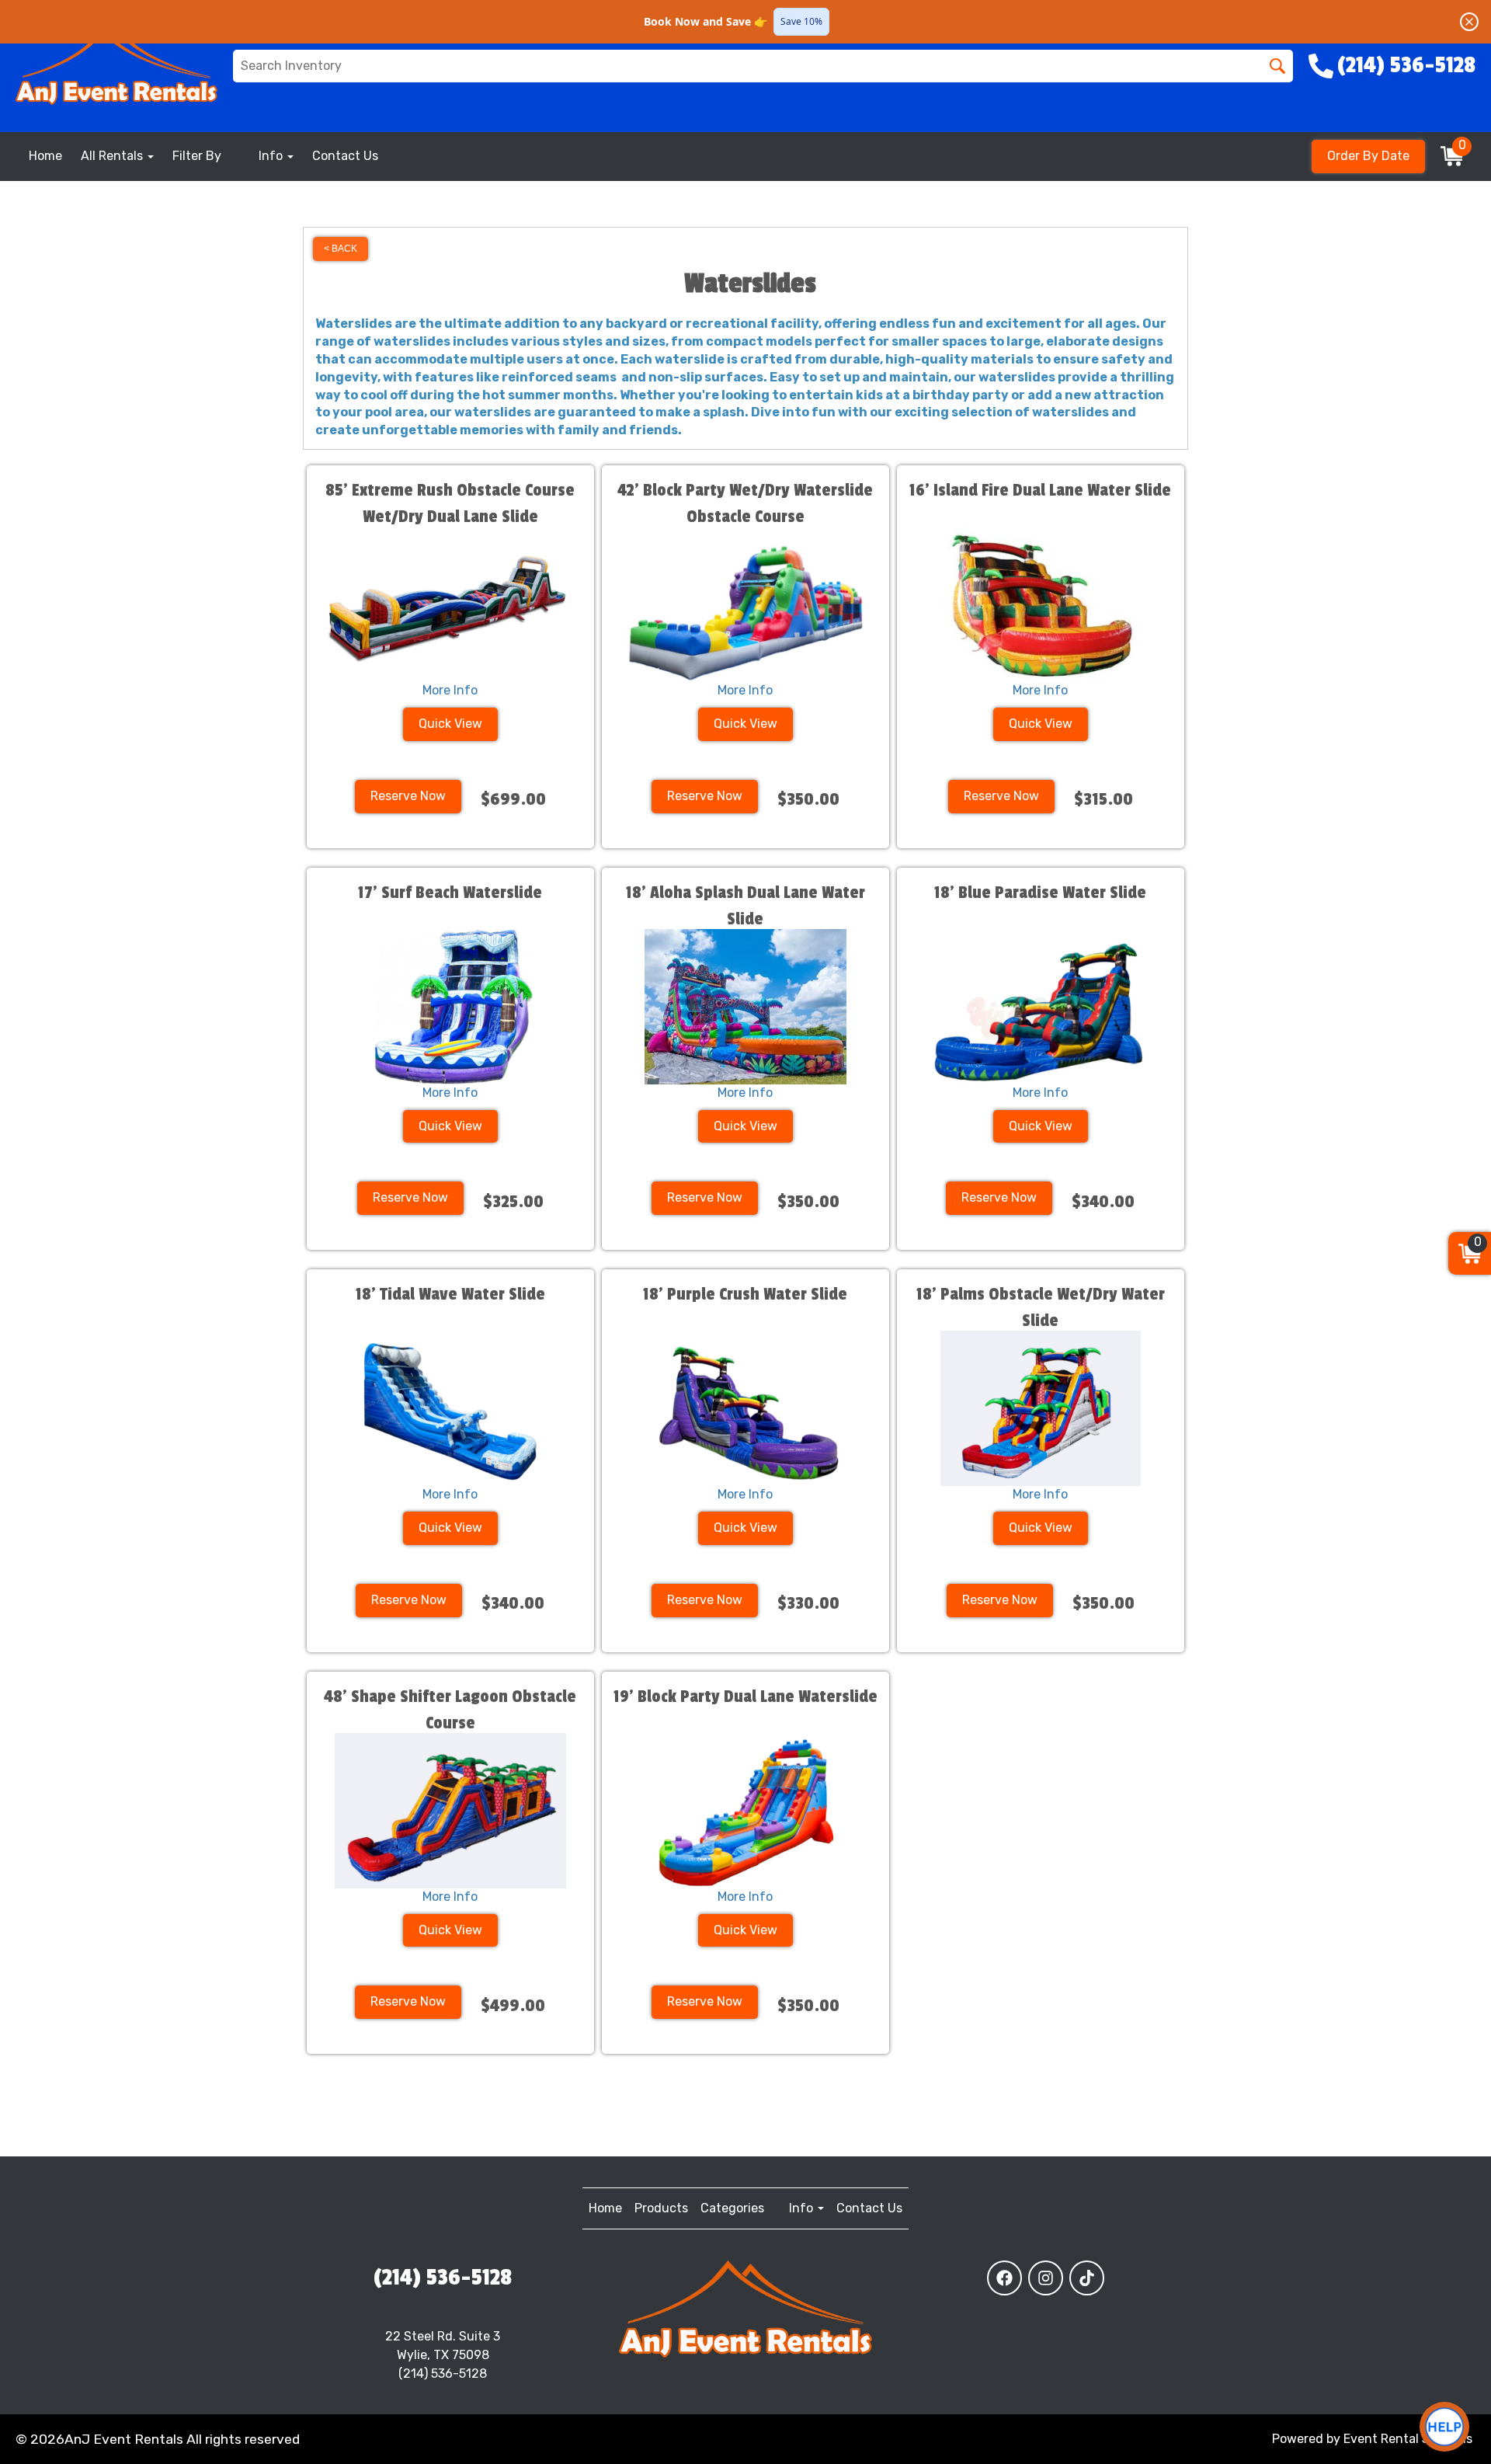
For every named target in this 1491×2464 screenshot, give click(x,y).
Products (661, 2208)
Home (45, 156)
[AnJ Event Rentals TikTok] (1087, 2278)
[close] (1469, 22)
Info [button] (272, 156)
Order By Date (1368, 156)
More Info (450, 690)
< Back (341, 249)
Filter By (197, 156)
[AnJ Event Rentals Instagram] (1046, 2278)
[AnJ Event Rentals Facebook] (1004, 2278)
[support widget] (1444, 2427)
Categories (732, 2208)
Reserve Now (408, 796)
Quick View (450, 724)
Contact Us (345, 156)
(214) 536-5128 (443, 2278)
